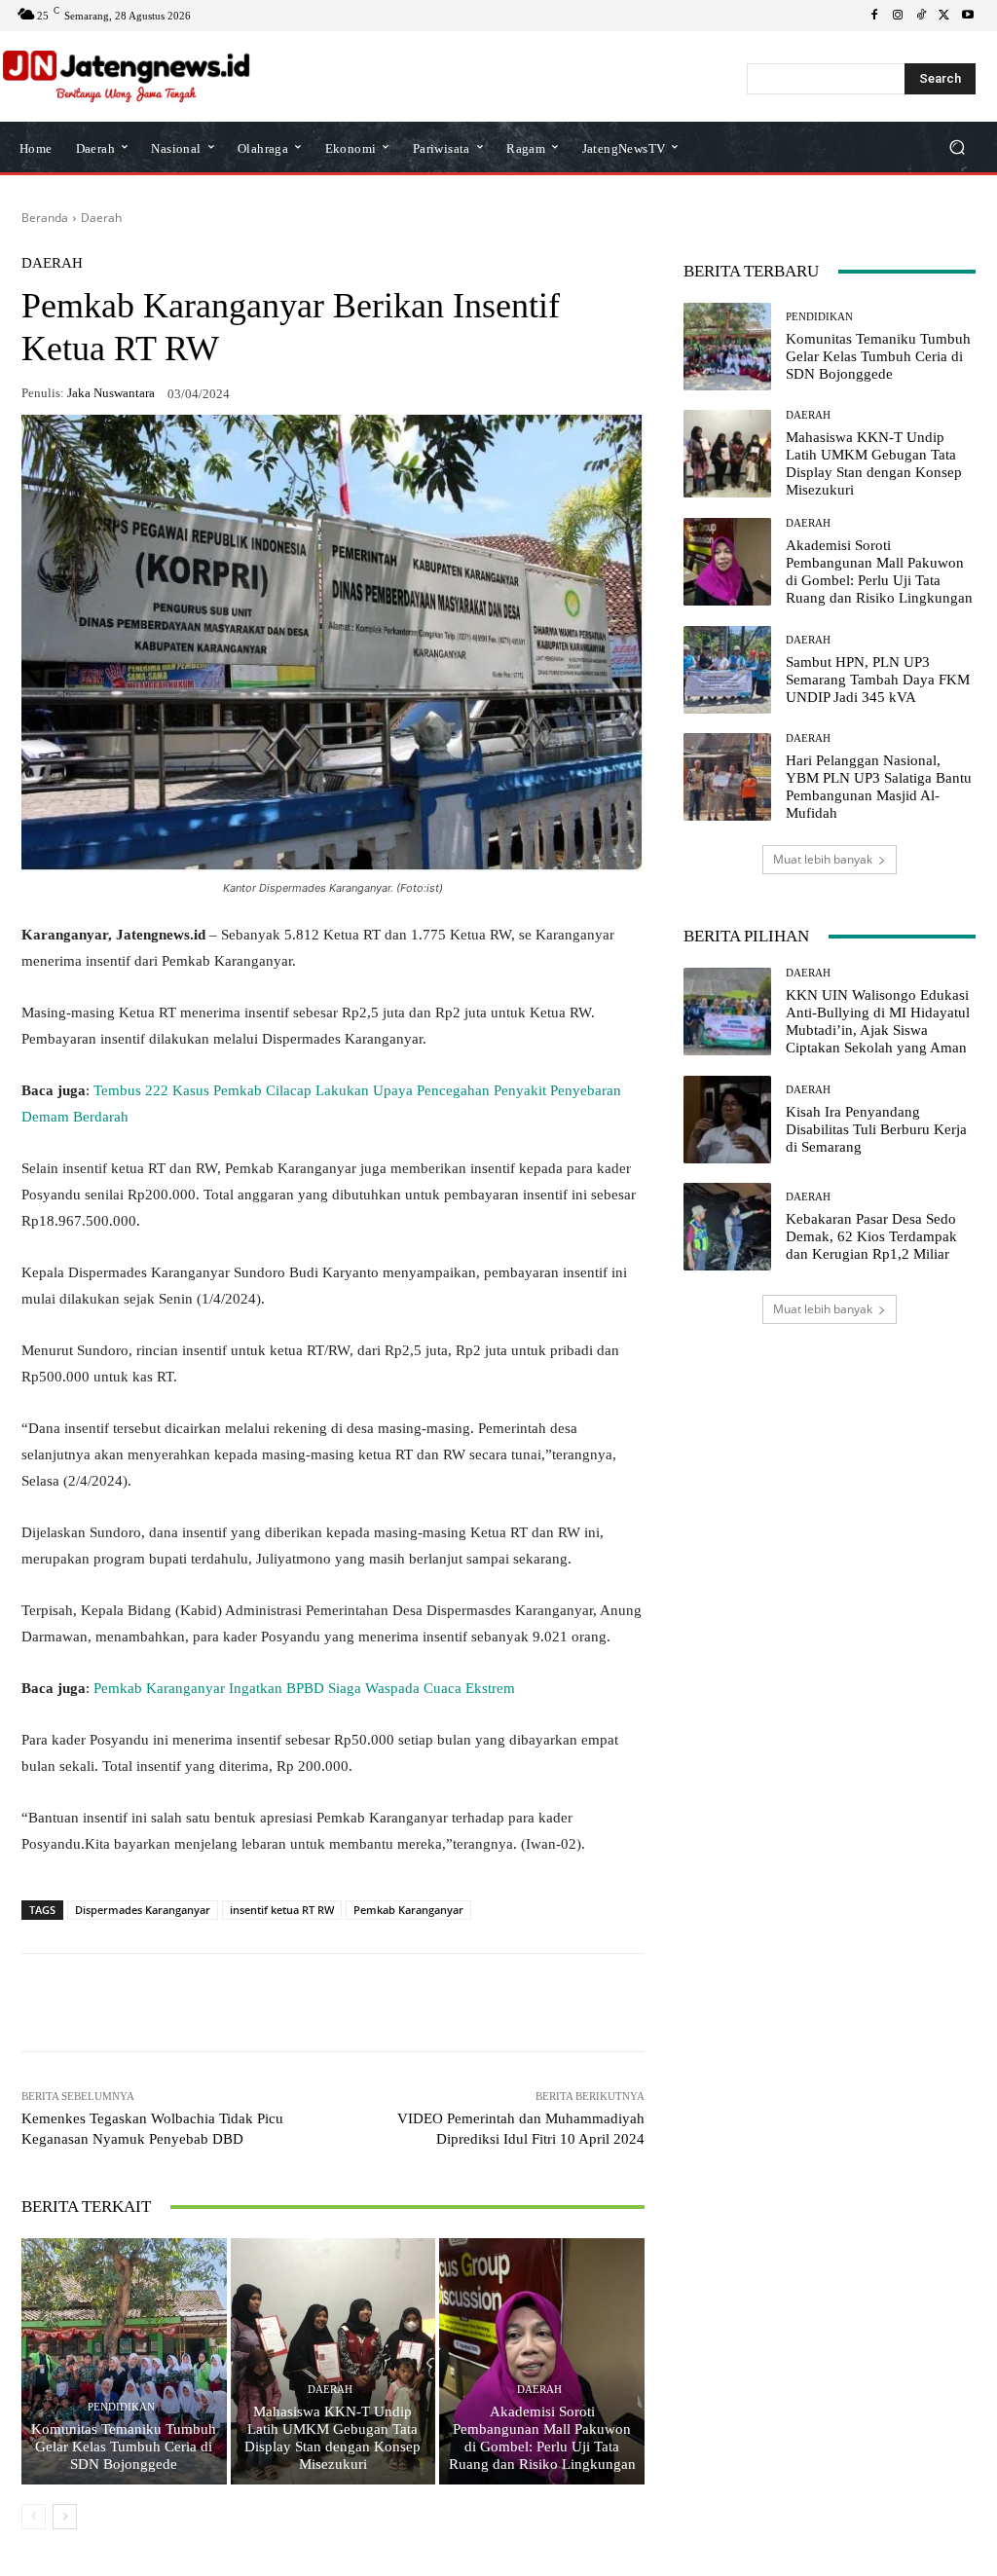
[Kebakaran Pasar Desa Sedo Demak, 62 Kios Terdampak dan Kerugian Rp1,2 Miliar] (727, 1227)
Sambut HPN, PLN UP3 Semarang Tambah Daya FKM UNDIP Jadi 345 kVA (878, 680)
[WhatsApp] (167, 2003)
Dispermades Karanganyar (143, 1910)
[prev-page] (34, 2517)
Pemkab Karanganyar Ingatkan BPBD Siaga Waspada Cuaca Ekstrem (304, 1688)
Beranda (45, 218)
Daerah (101, 218)
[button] (957, 147)
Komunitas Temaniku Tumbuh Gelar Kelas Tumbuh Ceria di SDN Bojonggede (124, 2447)
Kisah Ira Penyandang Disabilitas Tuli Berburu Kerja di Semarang (876, 1129)
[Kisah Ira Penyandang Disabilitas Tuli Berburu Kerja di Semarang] (727, 1120)
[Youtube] (968, 16)
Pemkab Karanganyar (408, 1910)
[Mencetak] (391, 2003)
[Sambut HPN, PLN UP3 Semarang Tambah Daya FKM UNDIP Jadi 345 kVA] (727, 670)
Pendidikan (121, 2407)
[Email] (347, 2003)
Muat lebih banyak (823, 859)
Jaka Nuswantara (111, 393)
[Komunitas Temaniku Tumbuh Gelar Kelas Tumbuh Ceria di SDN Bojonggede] (124, 2361)
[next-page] (65, 2517)
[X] (944, 16)
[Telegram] (302, 2003)
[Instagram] (898, 16)
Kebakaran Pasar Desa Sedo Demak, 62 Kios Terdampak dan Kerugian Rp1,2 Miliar (871, 1236)
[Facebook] (874, 16)
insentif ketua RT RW (282, 1910)
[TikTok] (921, 16)
